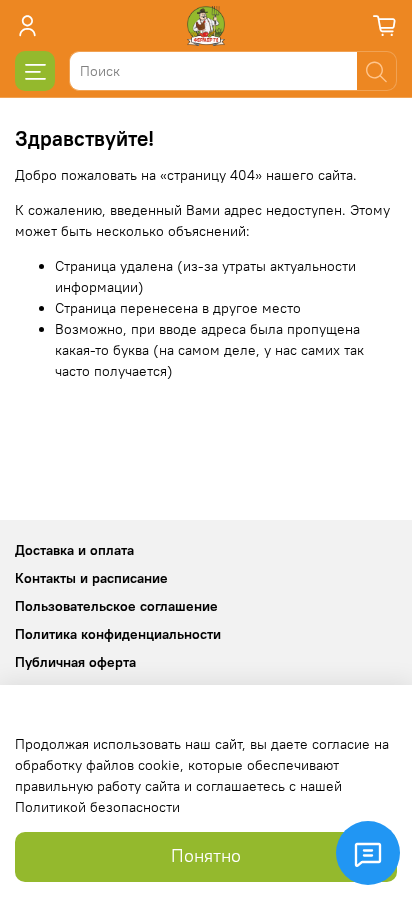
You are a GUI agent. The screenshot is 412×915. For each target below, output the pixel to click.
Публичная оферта (75, 662)
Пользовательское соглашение (116, 606)
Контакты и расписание (91, 578)
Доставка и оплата (74, 550)
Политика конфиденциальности (118, 634)
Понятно (206, 856)
